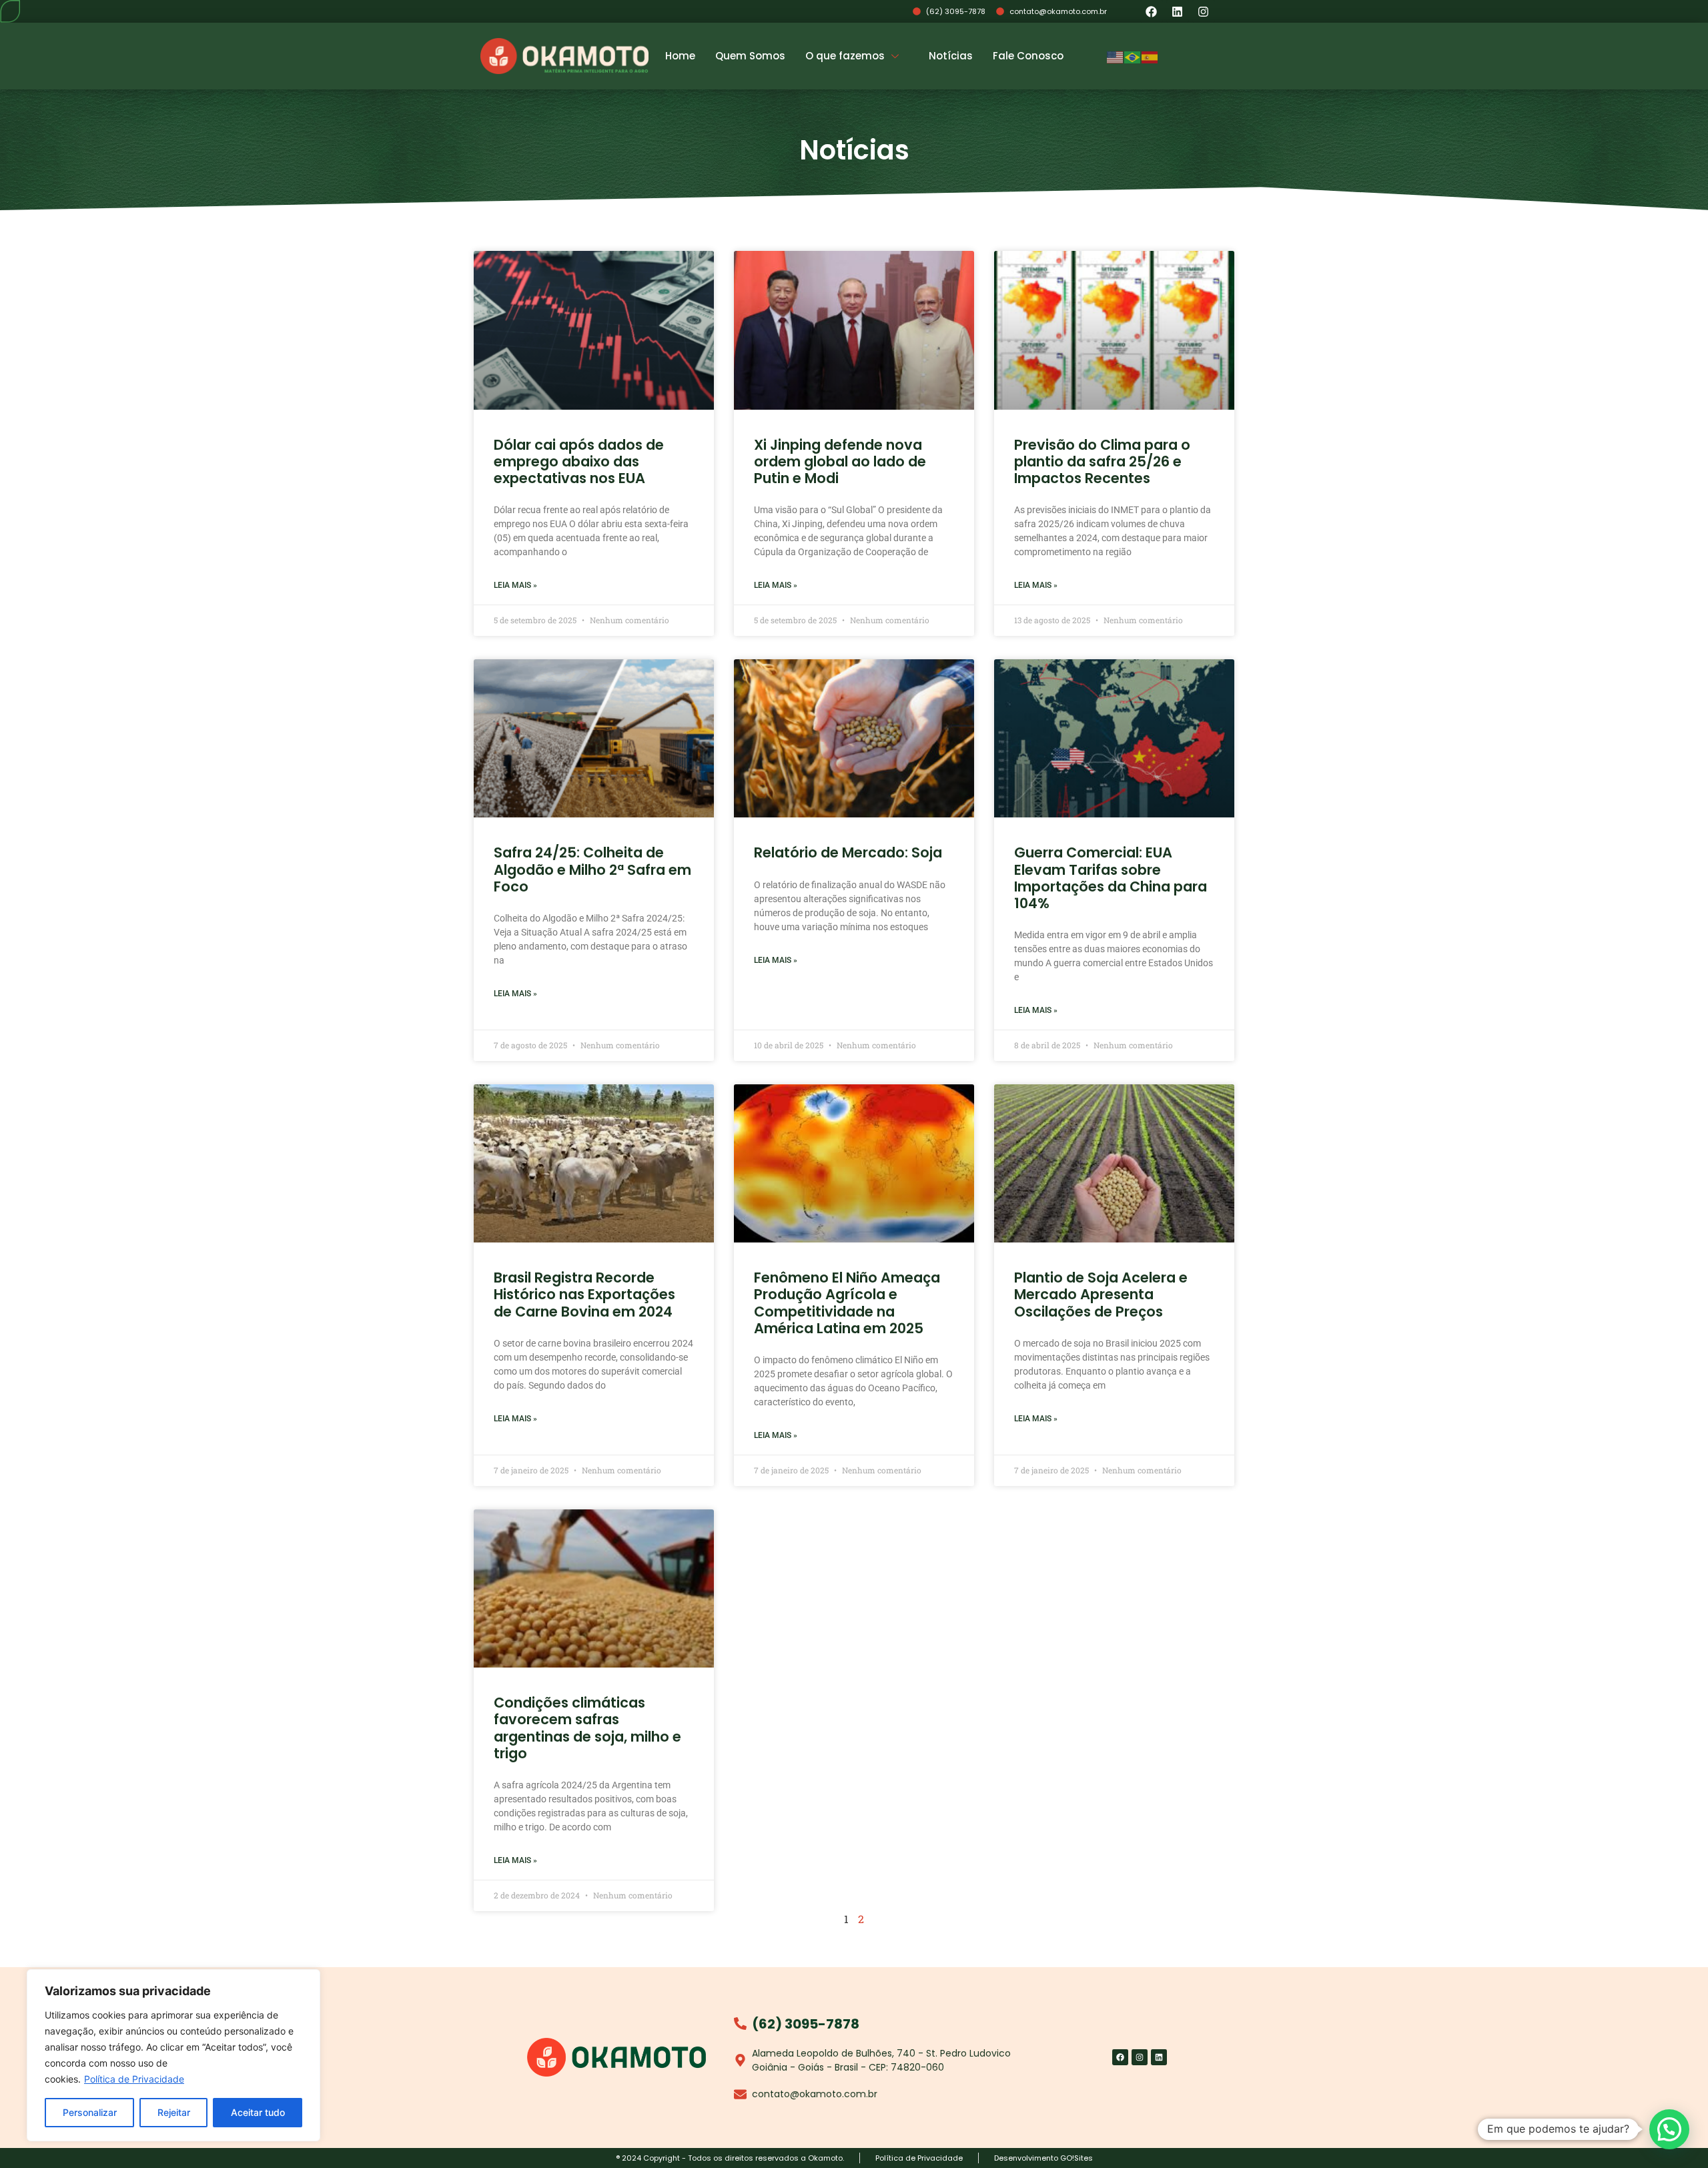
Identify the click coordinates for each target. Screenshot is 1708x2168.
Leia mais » (515, 585)
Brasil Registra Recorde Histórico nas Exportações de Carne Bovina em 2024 (584, 1294)
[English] (1116, 56)
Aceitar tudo (258, 2112)
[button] (1669, 2129)
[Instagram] (1204, 11)
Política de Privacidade (134, 2079)
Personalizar (90, 2112)
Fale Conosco (1028, 56)
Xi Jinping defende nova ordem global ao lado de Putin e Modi (840, 461)
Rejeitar (174, 2112)
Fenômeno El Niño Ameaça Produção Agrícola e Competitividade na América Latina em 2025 (847, 1303)
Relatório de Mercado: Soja (848, 852)
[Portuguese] (1133, 56)
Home (680, 56)
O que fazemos (845, 56)
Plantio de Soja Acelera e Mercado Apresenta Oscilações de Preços (1101, 1294)
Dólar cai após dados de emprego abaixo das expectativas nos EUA (579, 461)
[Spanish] (1150, 56)
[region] (173, 2055)
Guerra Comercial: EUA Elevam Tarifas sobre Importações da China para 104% (1111, 878)
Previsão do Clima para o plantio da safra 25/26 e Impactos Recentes (1102, 461)
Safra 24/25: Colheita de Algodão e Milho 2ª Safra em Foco (592, 869)
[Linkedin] (1178, 11)
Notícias (951, 56)
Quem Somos (750, 56)
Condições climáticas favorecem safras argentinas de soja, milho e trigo (587, 1728)
